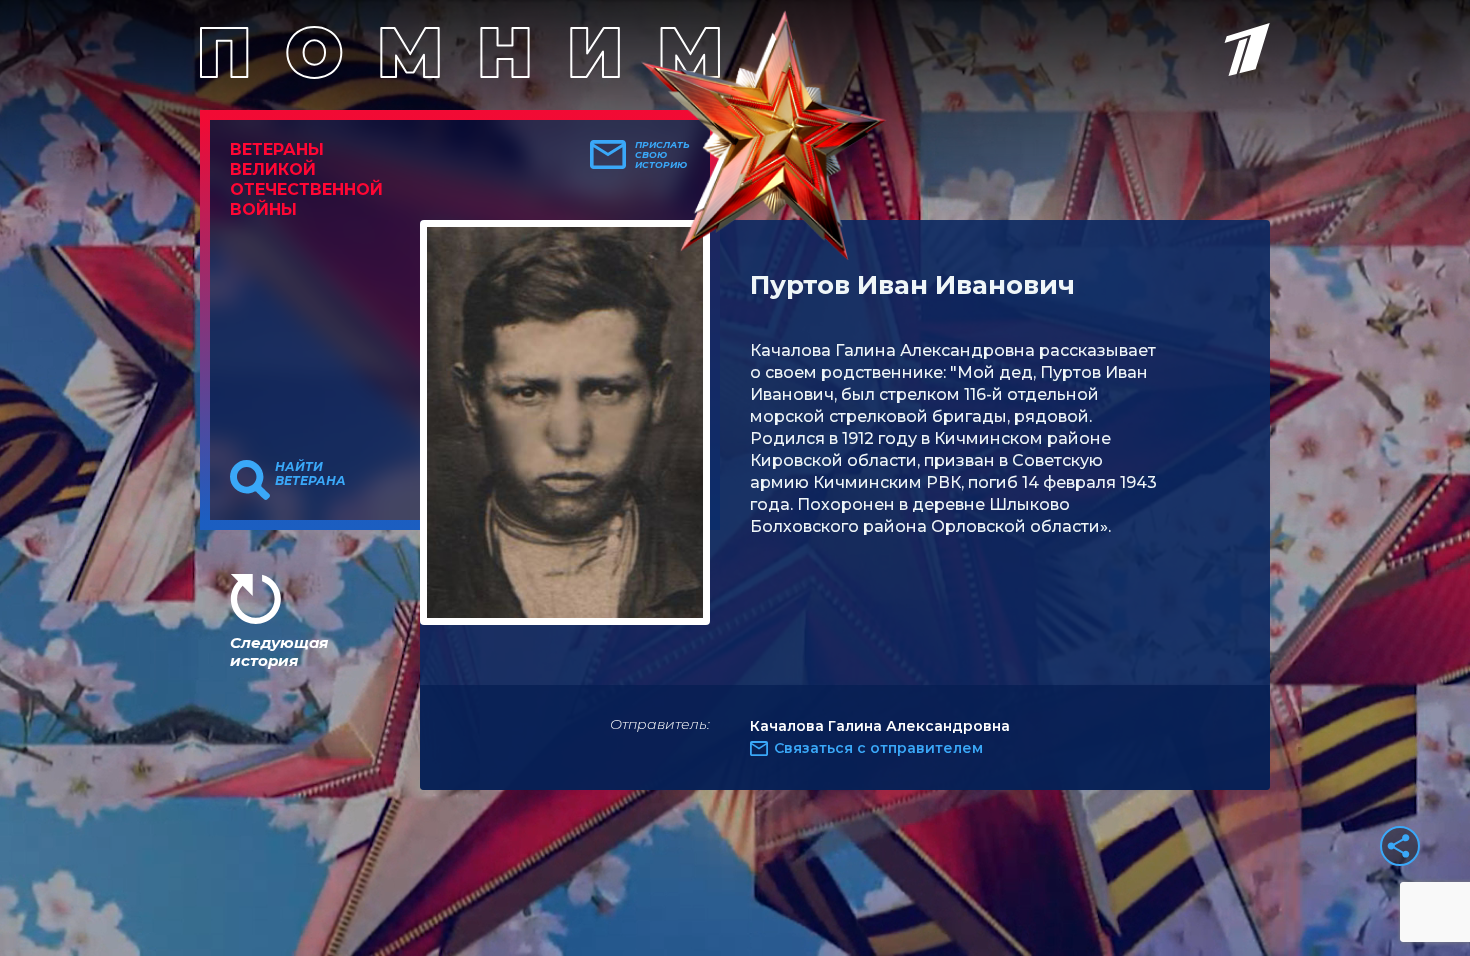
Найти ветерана (310, 474)
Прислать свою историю (662, 155)
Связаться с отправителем (878, 748)
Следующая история (279, 651)
